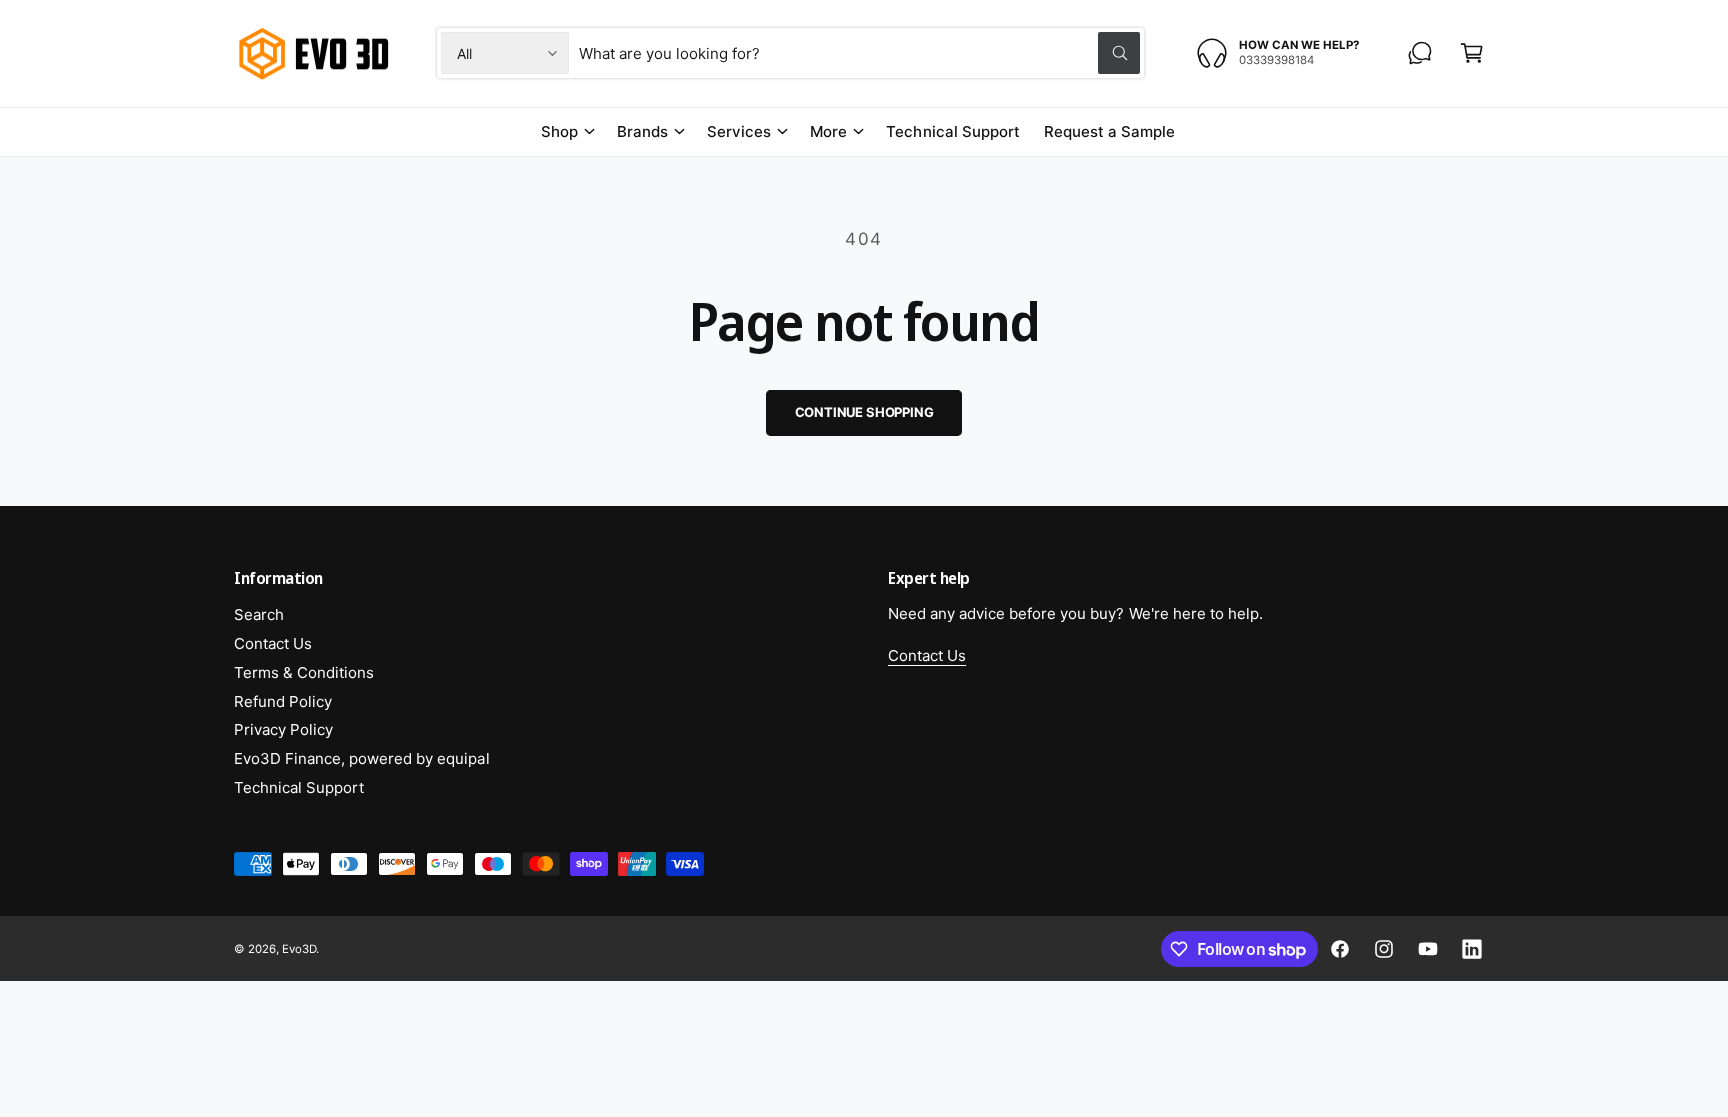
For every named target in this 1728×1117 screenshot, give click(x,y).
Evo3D (299, 949)
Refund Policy (283, 701)
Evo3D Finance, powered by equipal (362, 758)
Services (739, 131)
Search (259, 614)
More (828, 131)
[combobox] (859, 53)
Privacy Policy (283, 729)
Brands (642, 131)
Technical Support (299, 787)
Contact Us (273, 643)
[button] (1472, 53)
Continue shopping (864, 412)
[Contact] (1420, 53)
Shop (559, 131)
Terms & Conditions (304, 672)
